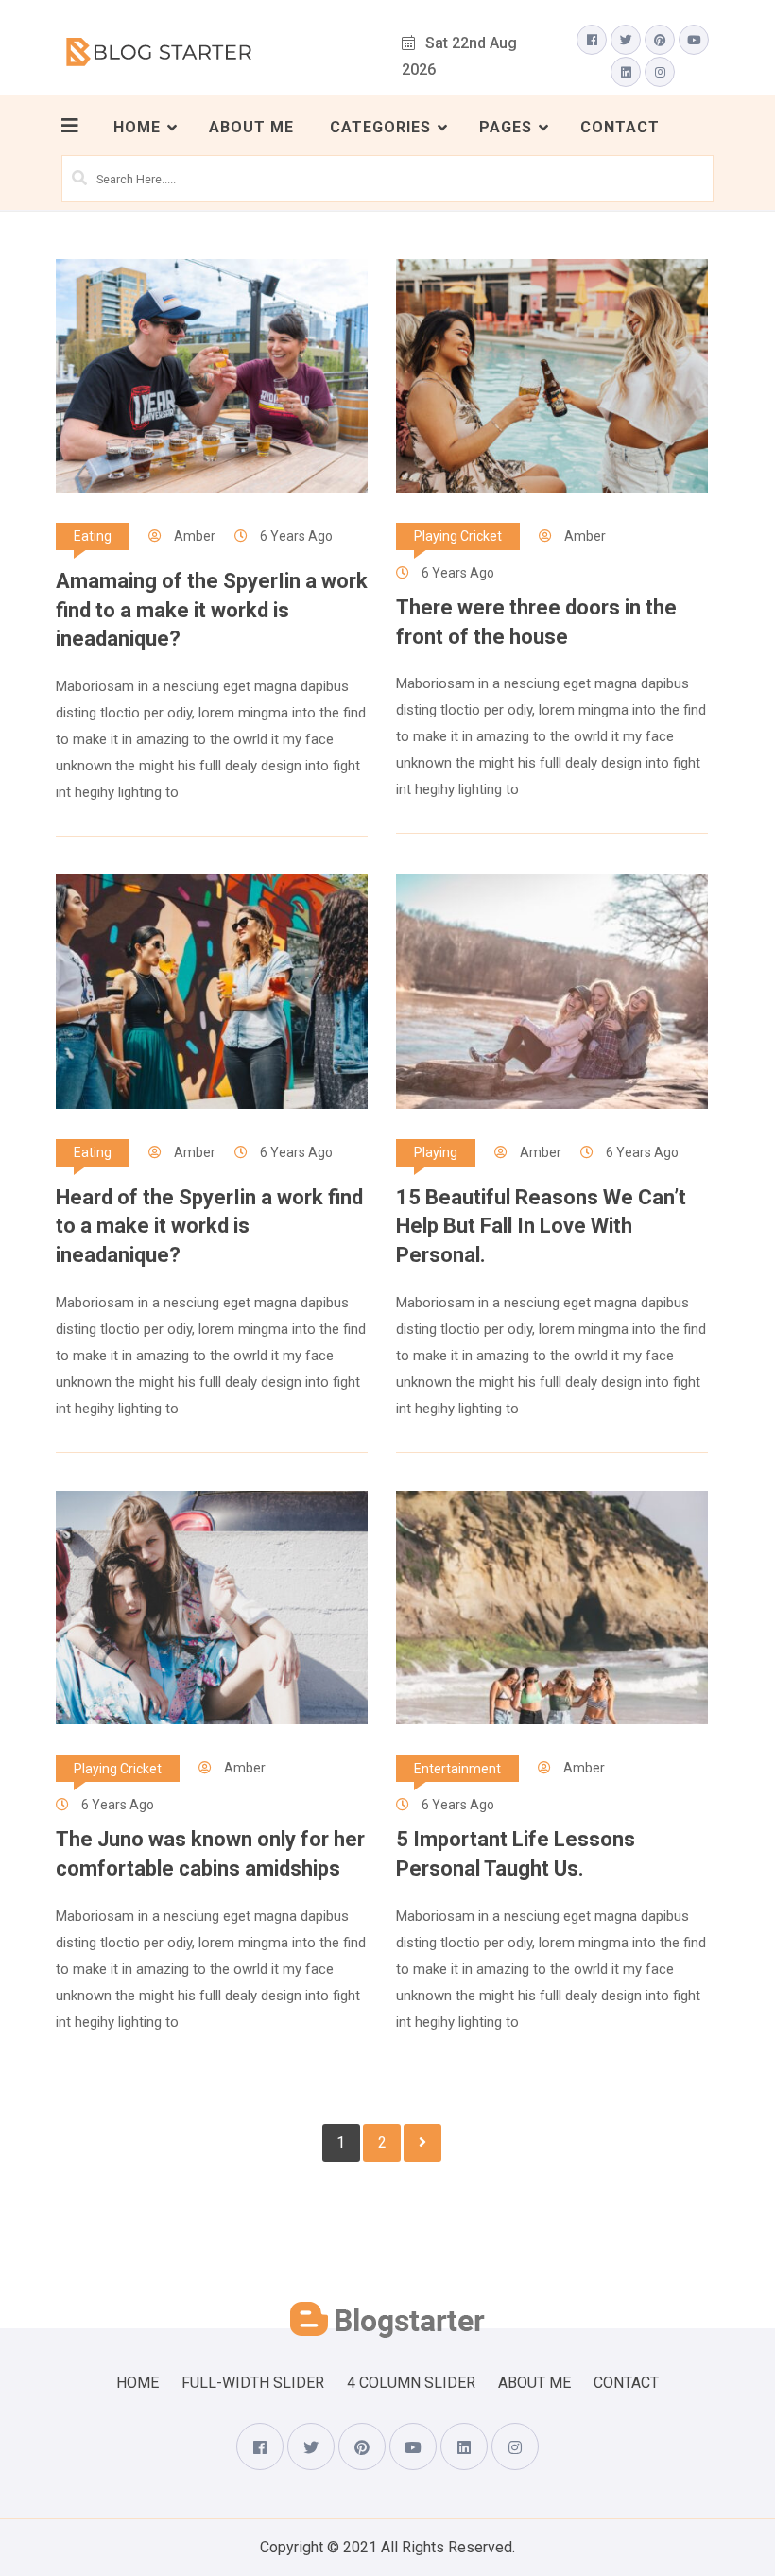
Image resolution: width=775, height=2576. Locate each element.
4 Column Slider (411, 2383)
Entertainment (457, 1769)
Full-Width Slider (253, 2383)
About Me (251, 127)
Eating (93, 536)
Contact (620, 127)
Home (137, 127)
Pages (506, 127)
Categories (380, 127)
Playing (436, 1152)
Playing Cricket (458, 536)
